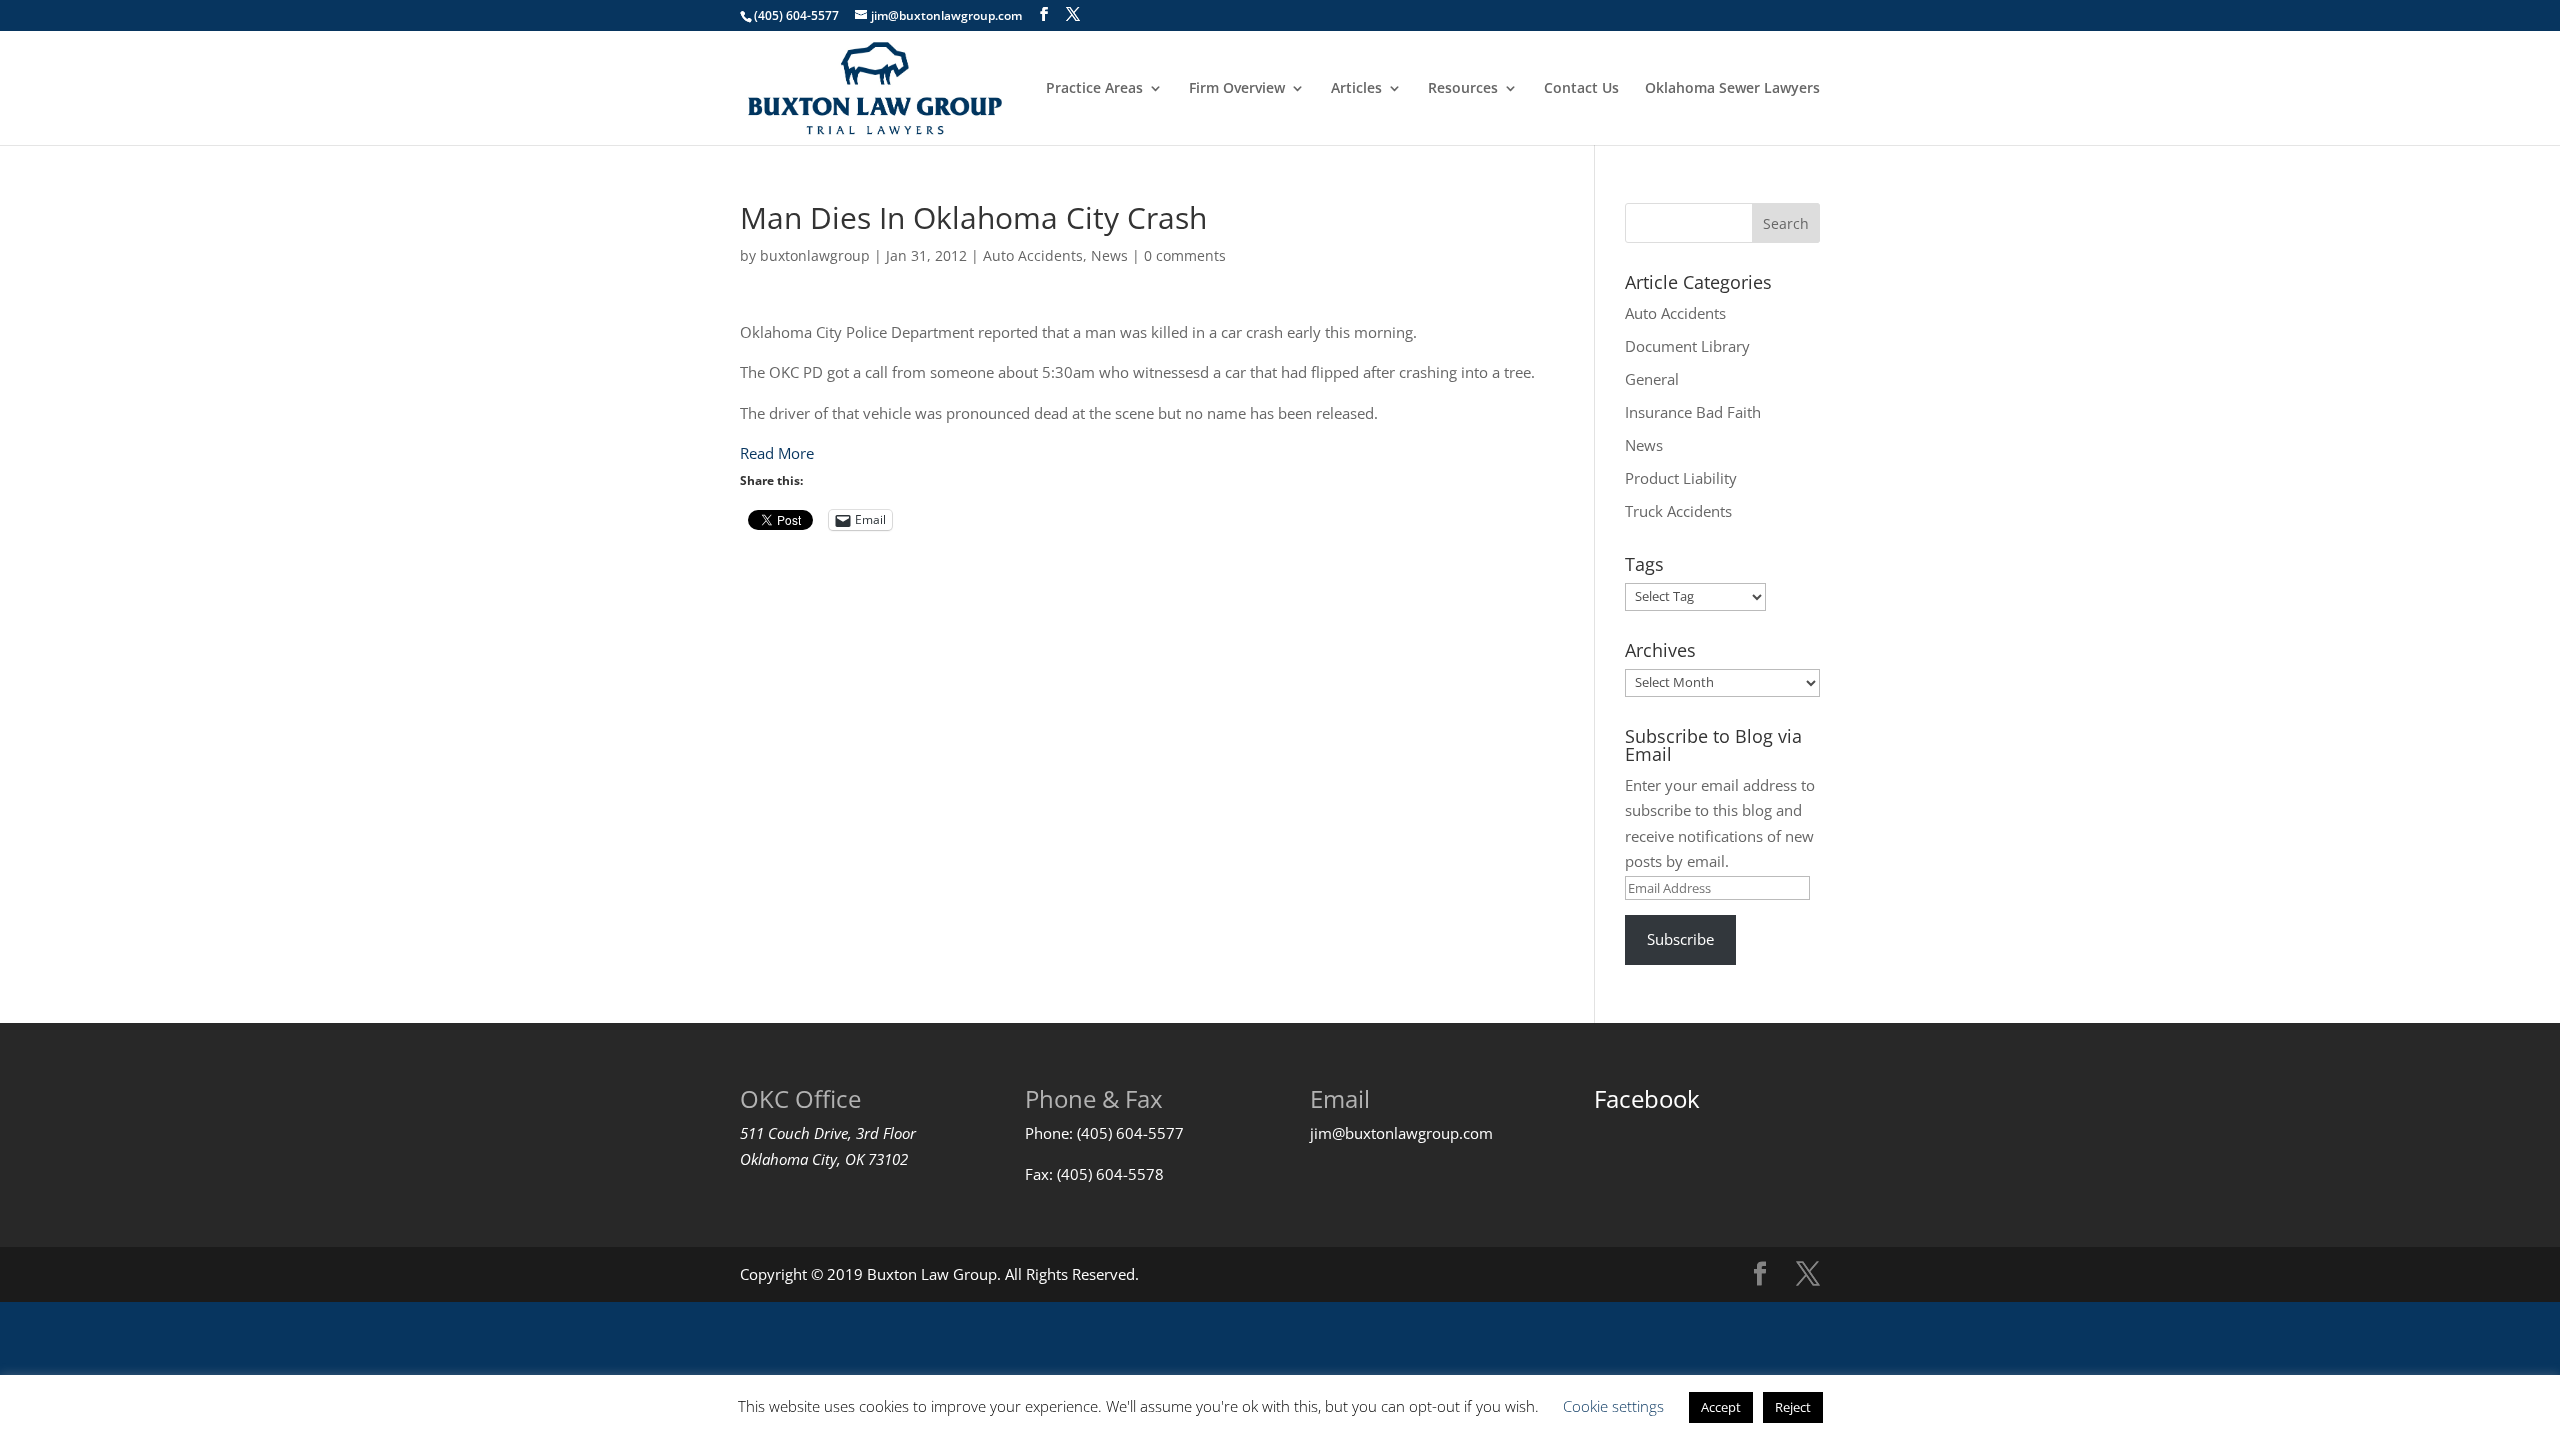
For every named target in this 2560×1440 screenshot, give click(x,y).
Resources (1463, 89)
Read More (777, 453)
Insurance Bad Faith (1693, 412)
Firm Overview (1237, 89)
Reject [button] (1793, 1407)
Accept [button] (1721, 1407)
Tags (1644, 564)
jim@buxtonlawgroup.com (1401, 1133)
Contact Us (1581, 89)
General (1652, 379)
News (1109, 255)
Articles (1356, 89)
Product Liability (1681, 478)
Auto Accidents (1033, 255)
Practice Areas (1094, 89)
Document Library (1687, 346)
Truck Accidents (1678, 511)
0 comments (1185, 255)
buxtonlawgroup (815, 255)
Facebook (1647, 1098)
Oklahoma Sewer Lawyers (1732, 89)
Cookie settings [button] (1613, 1406)
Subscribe (1680, 939)
